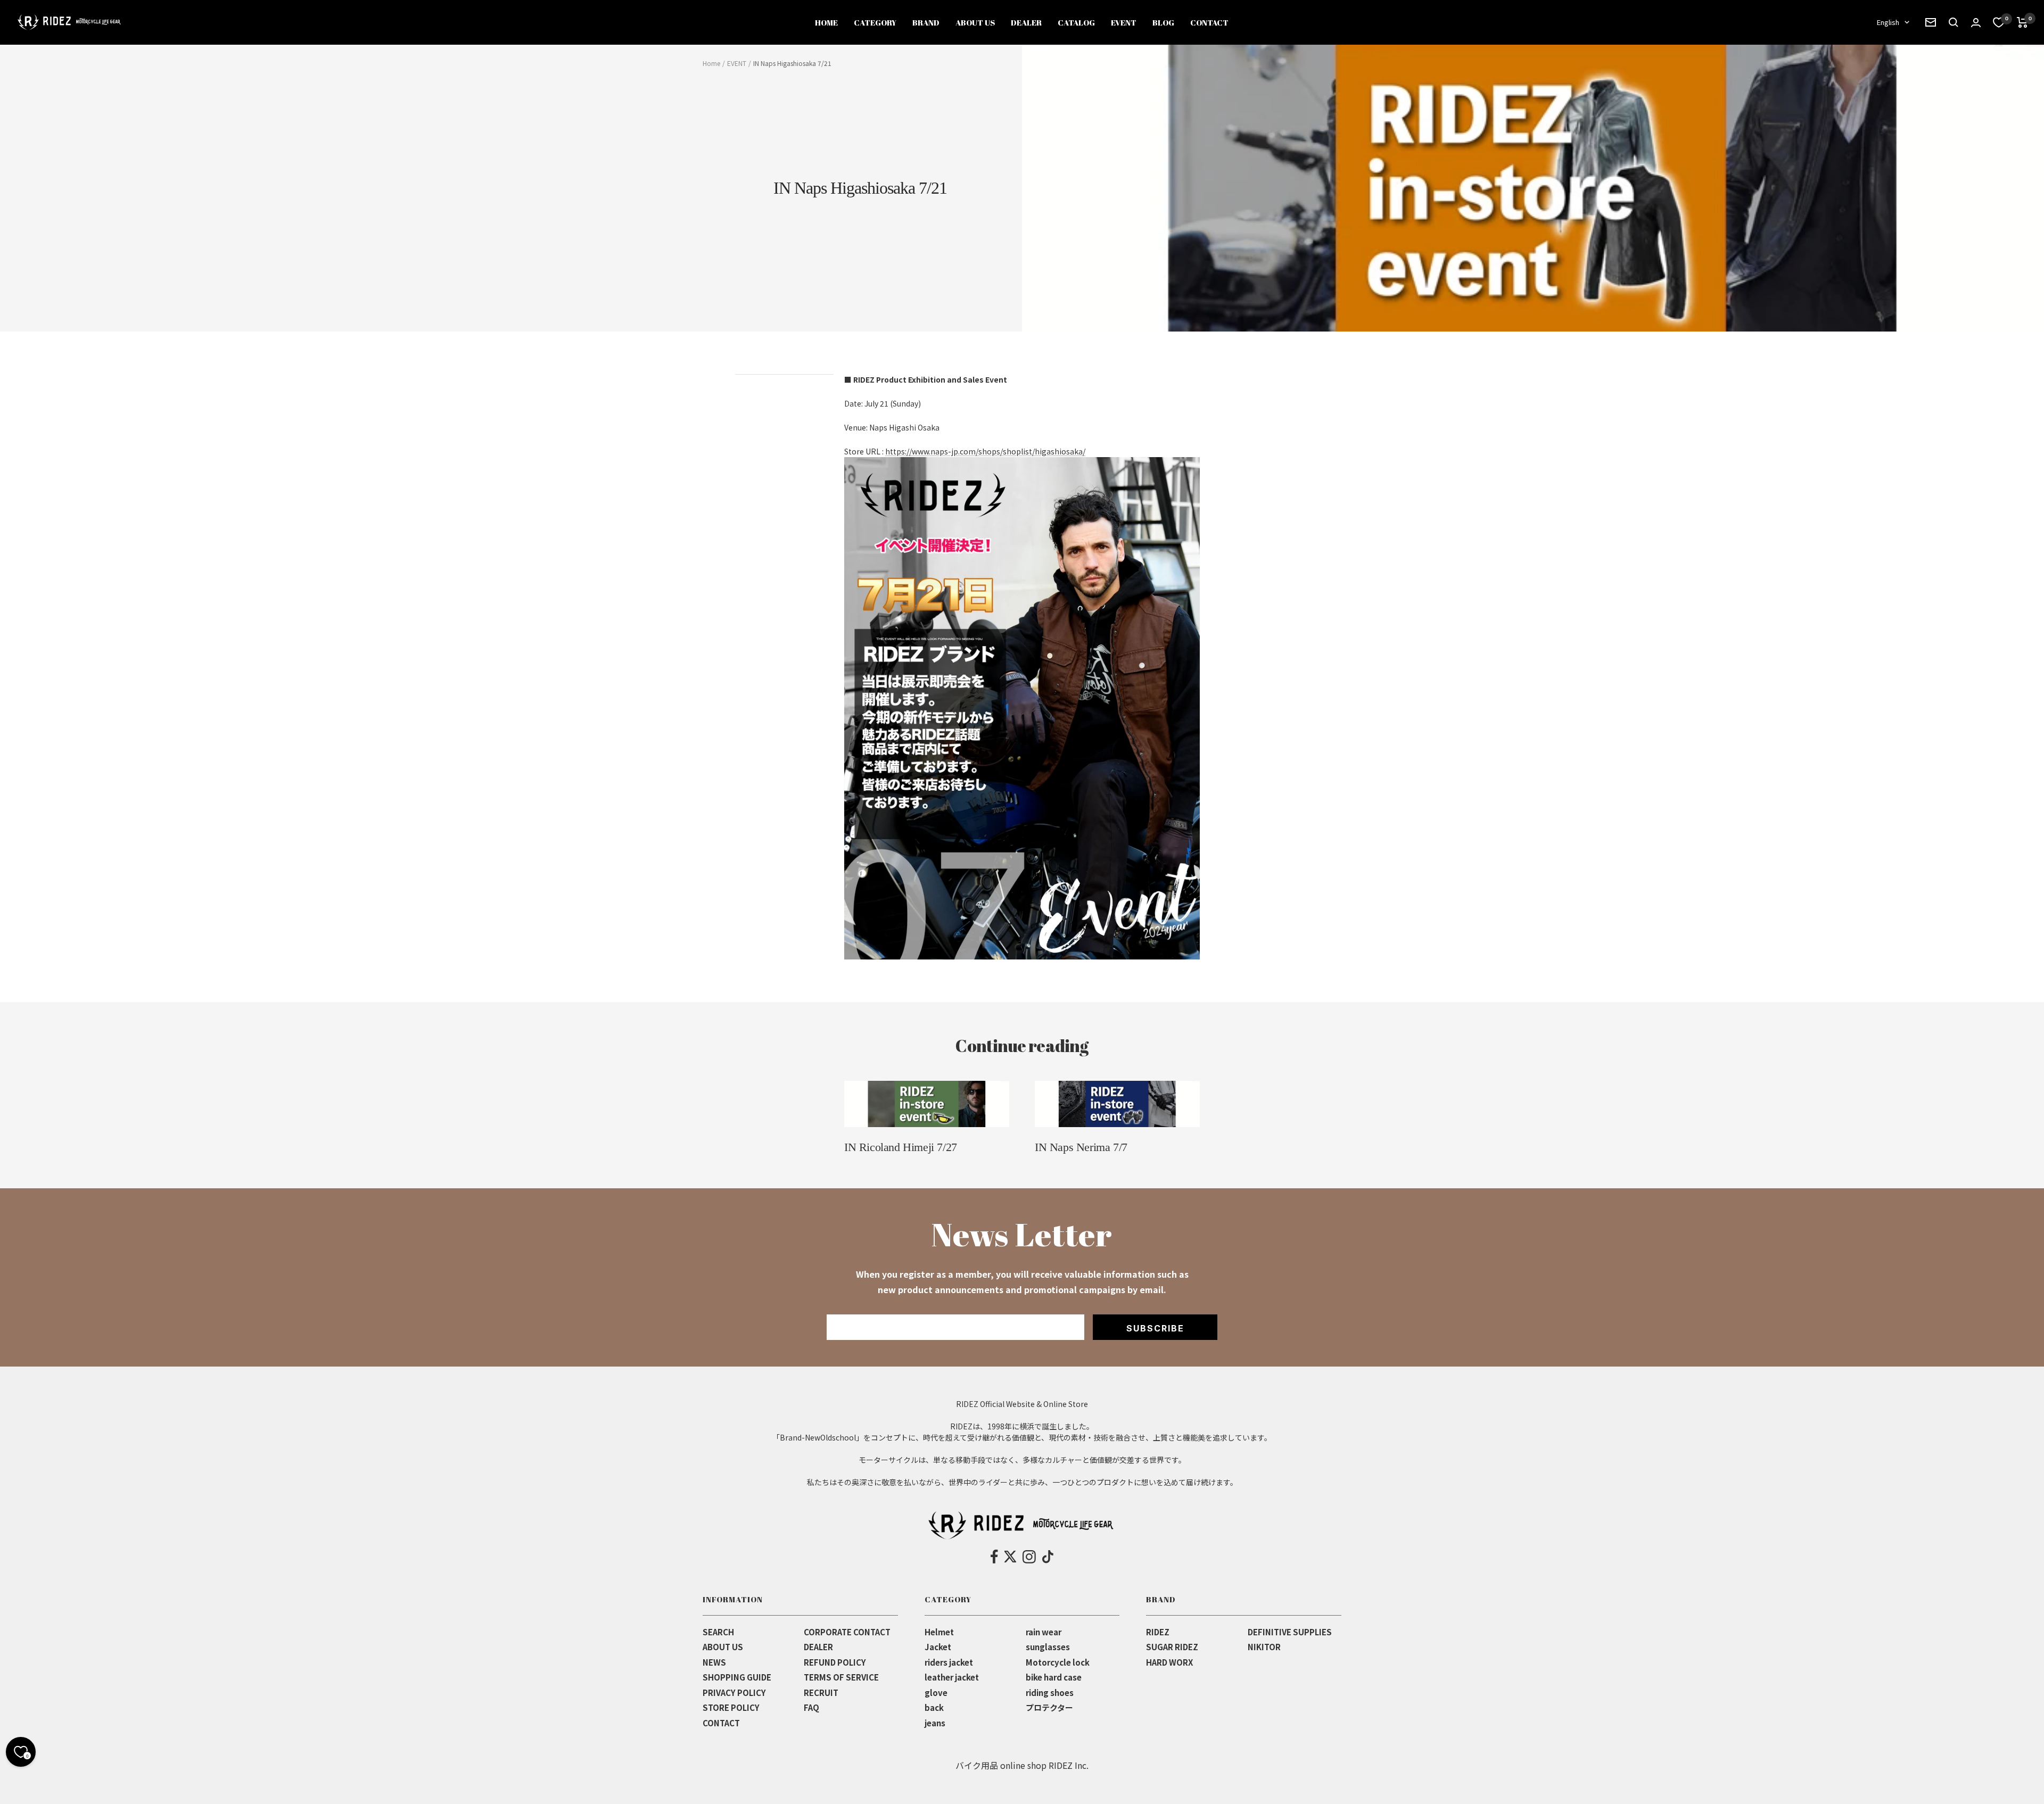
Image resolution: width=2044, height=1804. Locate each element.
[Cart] (2022, 22)
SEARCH (718, 1632)
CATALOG (1076, 22)
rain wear (1044, 1632)
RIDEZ (1158, 1632)
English (1888, 22)
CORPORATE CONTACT (847, 1632)
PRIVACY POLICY (734, 1693)
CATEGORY (875, 22)
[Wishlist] (1999, 22)
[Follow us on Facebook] (995, 1557)
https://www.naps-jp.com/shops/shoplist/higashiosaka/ (985, 451)
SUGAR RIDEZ (1172, 1647)
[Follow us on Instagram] (1029, 1557)
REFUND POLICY (835, 1662)
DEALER (1026, 22)
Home (711, 63)
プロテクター (1049, 1707)
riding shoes (1050, 1693)
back (934, 1707)
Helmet (939, 1632)
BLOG (1163, 22)
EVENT (1124, 22)
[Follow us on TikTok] (1048, 1557)
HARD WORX (1169, 1662)
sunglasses (1048, 1647)
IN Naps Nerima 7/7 (1081, 1147)
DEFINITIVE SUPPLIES (1290, 1632)
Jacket (938, 1647)
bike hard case (1054, 1677)
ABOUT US (975, 22)
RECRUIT (821, 1693)
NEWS (714, 1662)
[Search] (1931, 22)
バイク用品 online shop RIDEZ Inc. (1022, 1765)
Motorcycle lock (1058, 1662)
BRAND (926, 22)
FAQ (811, 1707)
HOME (826, 22)
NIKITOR (1264, 1647)
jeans (935, 1723)
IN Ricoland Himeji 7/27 (901, 1147)
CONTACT (1209, 22)
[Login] (1976, 23)
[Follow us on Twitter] (1010, 1557)
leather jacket (952, 1677)
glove (936, 1693)
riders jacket (949, 1662)
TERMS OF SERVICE (841, 1677)
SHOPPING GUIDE (737, 1677)
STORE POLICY (731, 1707)
